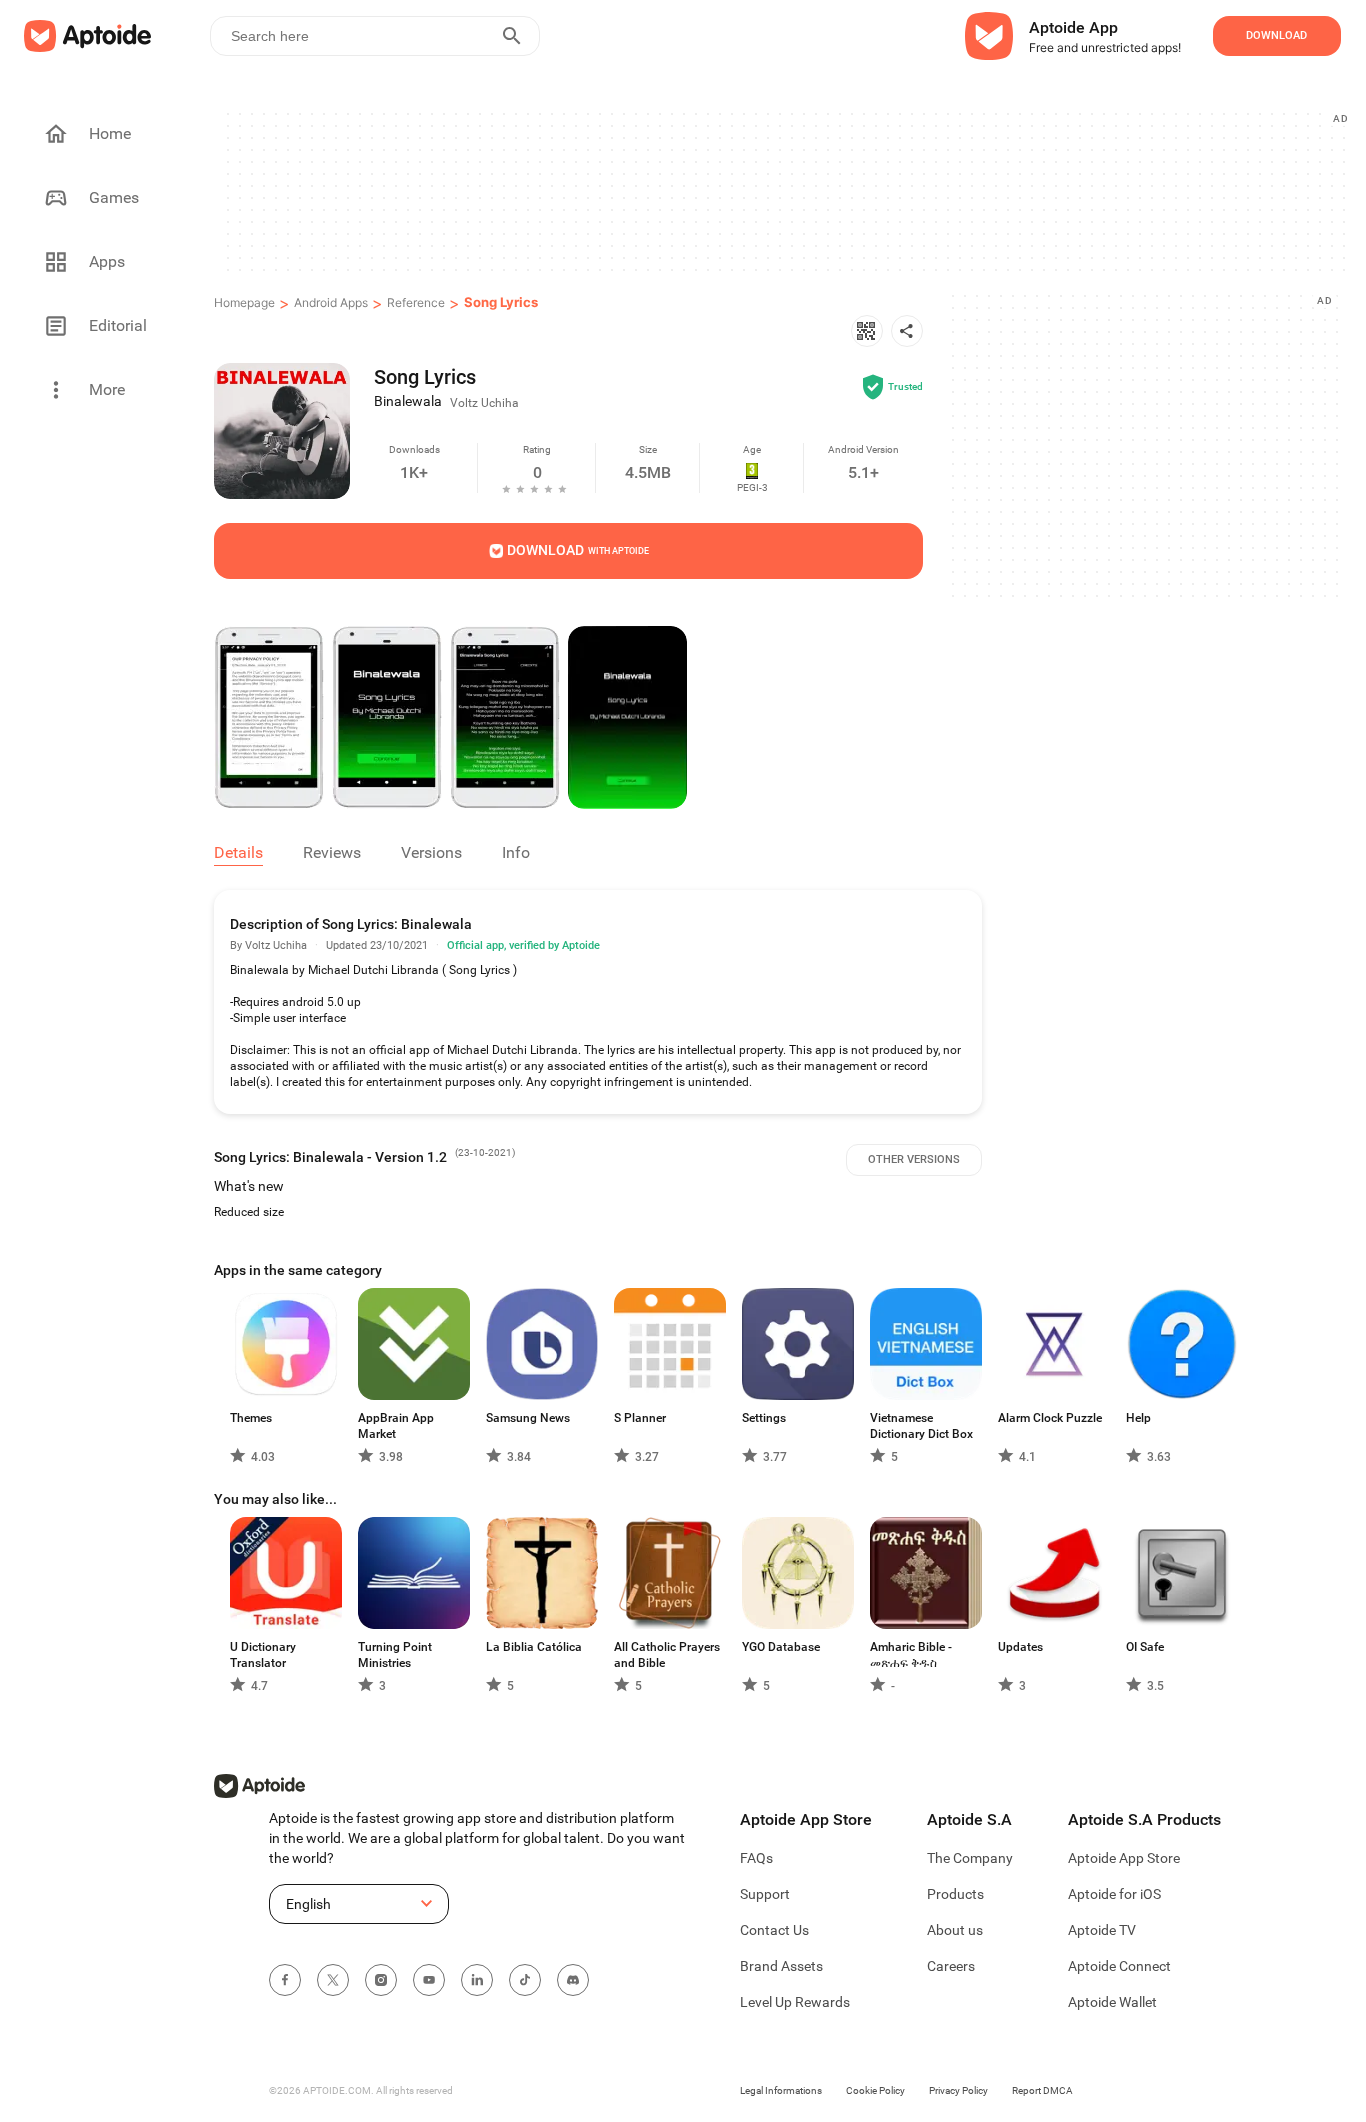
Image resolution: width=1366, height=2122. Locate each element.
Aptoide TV (1102, 1930)
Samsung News (528, 1418)
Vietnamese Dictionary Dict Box (921, 1426)
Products (955, 1894)
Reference (416, 302)
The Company (970, 1858)
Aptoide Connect (1119, 1966)
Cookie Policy (875, 2090)
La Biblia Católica (534, 1647)
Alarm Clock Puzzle (1050, 1418)
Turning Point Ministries (395, 1655)
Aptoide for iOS (1114, 1894)
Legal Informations (781, 2090)
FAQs (756, 1858)
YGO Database (781, 1647)
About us (955, 1930)
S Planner (640, 1418)
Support (765, 1894)
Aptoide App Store (1124, 1858)
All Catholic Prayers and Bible (667, 1655)
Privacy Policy (958, 2090)
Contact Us (774, 1930)
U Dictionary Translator (263, 1655)
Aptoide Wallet (1112, 2002)
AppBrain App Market (396, 1426)
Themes (251, 1418)
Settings (764, 1418)
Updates (1020, 1647)
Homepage (244, 302)
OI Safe (1145, 1647)
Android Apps (331, 302)
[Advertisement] (785, 191)
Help (1138, 1418)
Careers (951, 1966)
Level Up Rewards (795, 2002)
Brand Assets (781, 1966)
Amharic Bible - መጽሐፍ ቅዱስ (911, 1655)
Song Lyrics (501, 302)
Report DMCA (1042, 2090)
